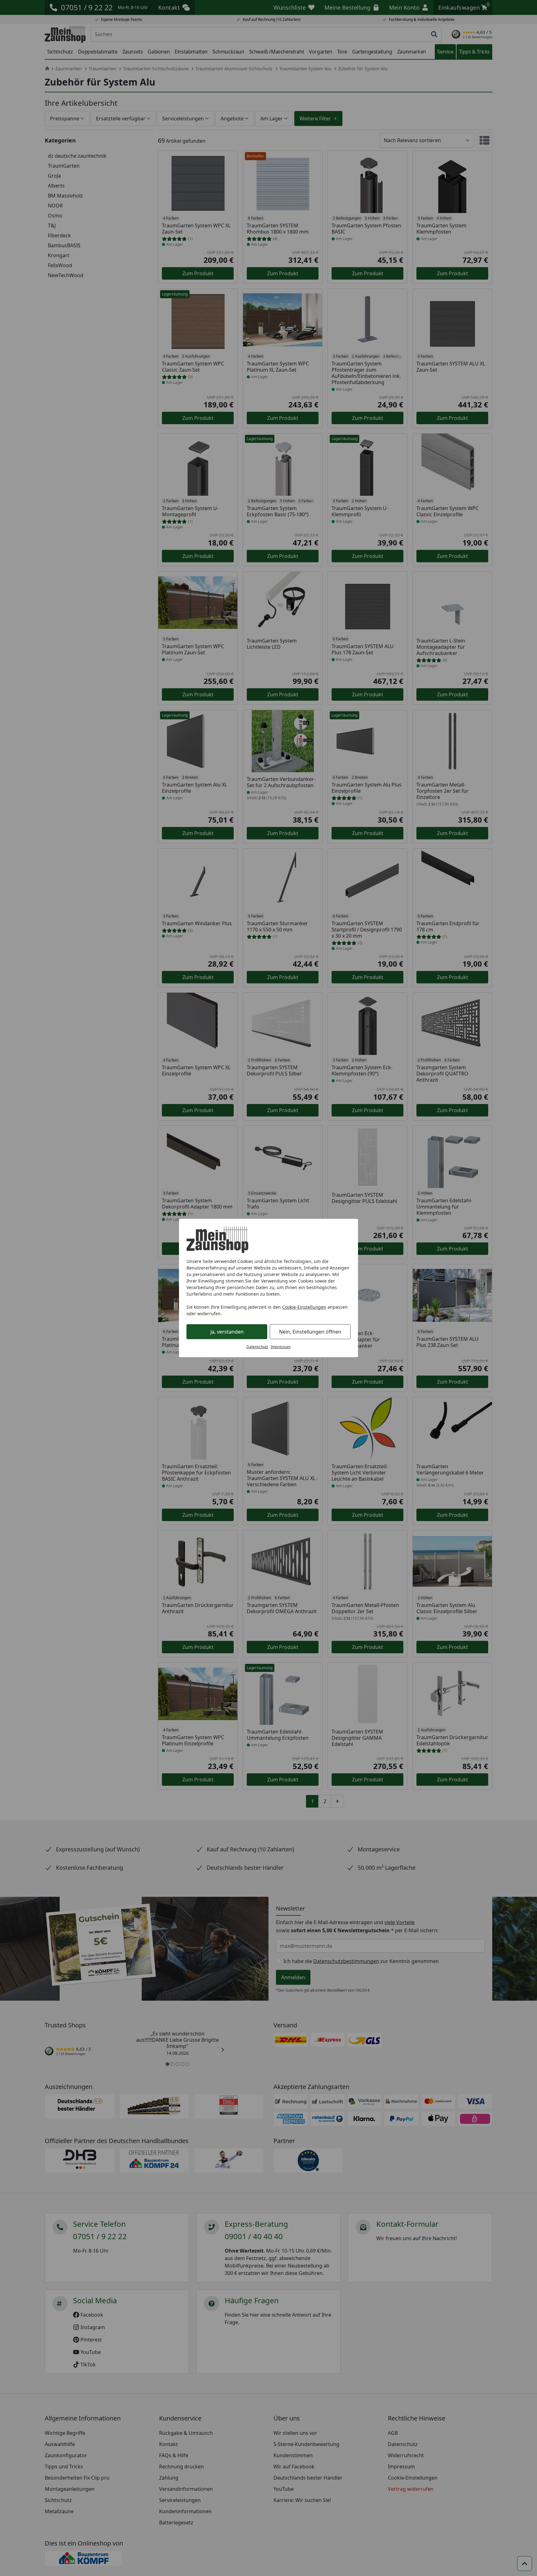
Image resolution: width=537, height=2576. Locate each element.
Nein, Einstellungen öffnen (310, 1332)
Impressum (281, 1347)
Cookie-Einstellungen (304, 1307)
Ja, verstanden (227, 1332)
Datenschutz (257, 1347)
